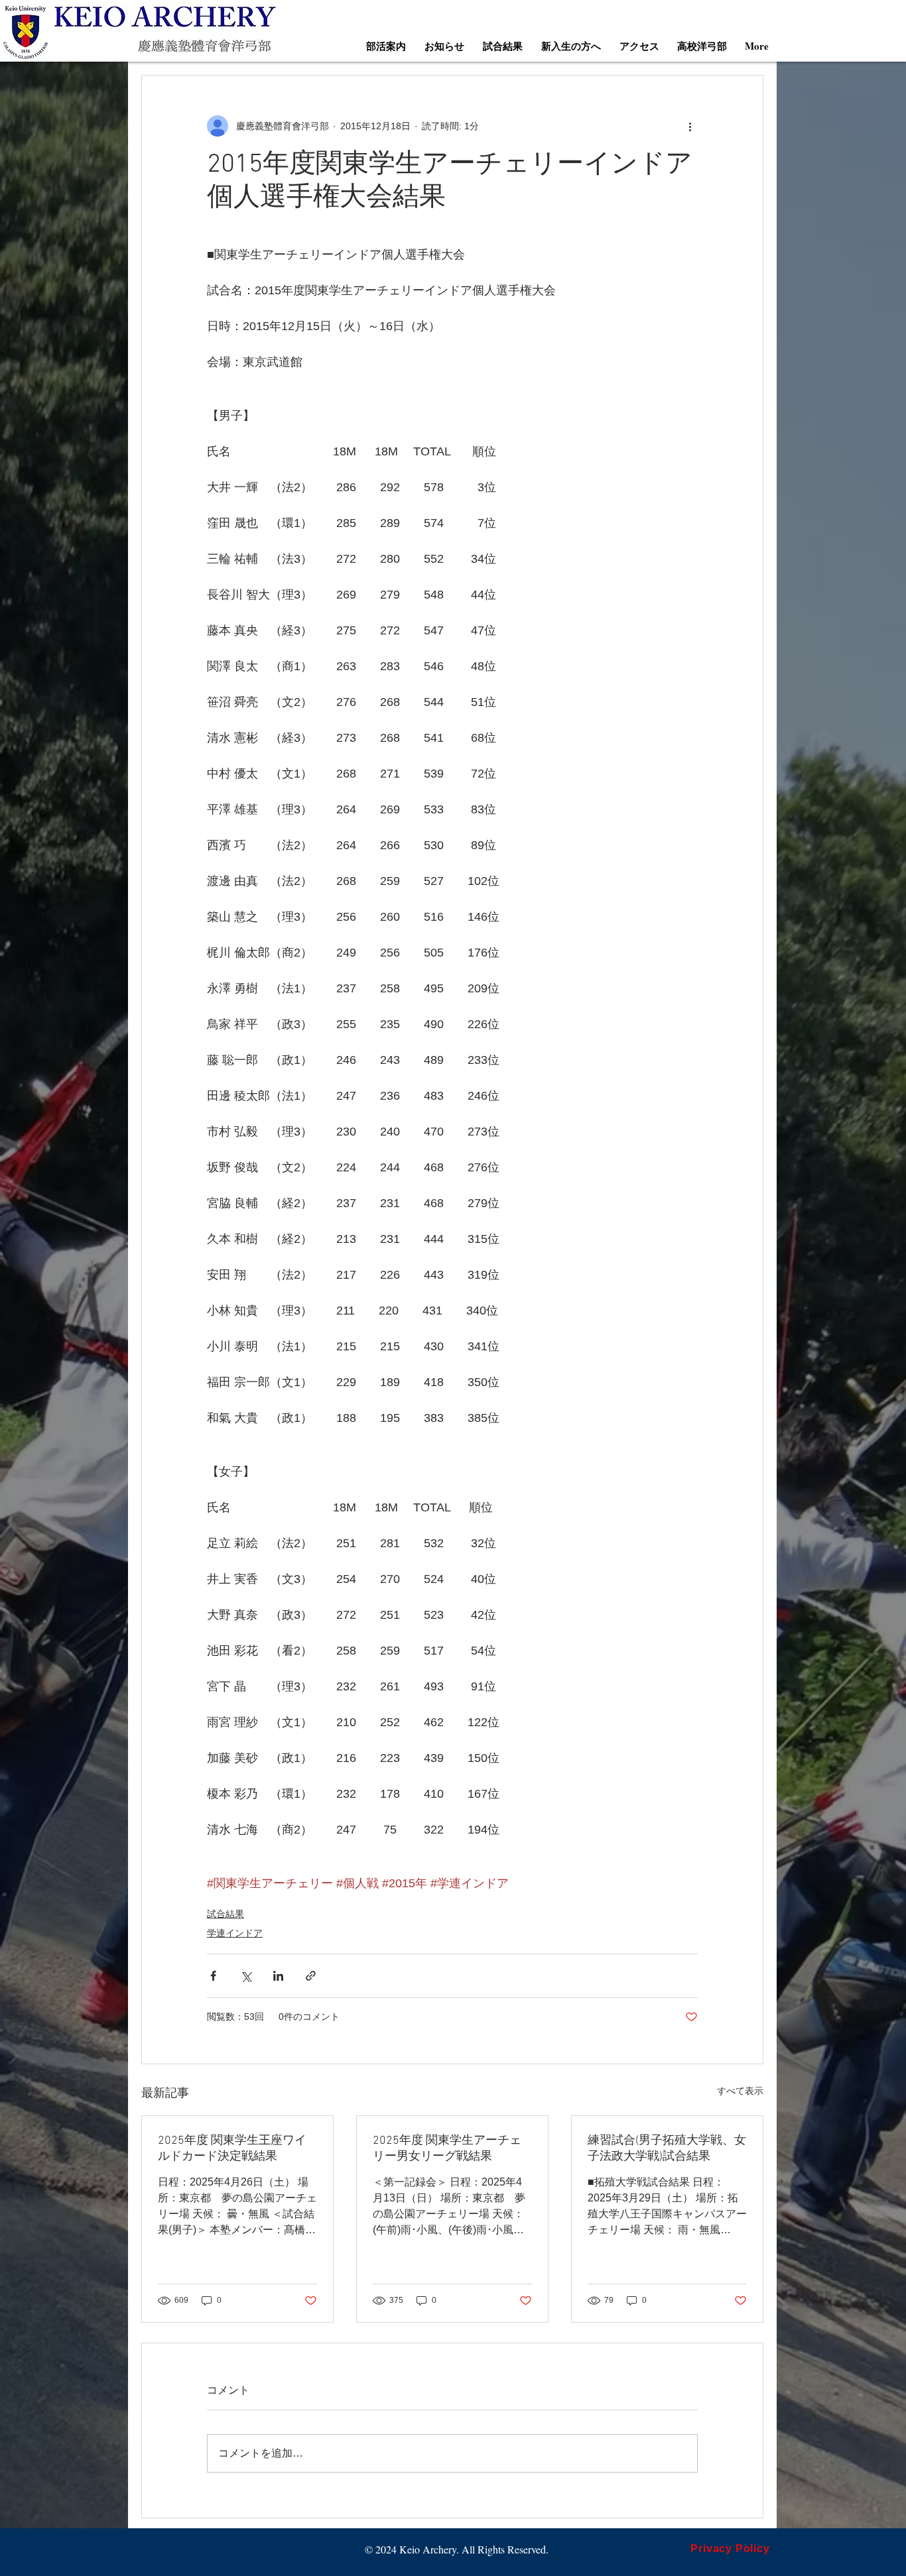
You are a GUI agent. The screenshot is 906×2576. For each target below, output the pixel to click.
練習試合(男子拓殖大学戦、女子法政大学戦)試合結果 (667, 2149)
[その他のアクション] (690, 126)
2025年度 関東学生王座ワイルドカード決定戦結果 (232, 2149)
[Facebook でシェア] (213, 1976)
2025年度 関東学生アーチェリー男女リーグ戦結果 (447, 2149)
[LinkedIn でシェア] (278, 1976)
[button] (386, 46)
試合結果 (226, 1914)
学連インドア (235, 1933)
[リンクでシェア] (311, 1976)
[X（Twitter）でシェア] (246, 1976)
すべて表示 (740, 2091)
